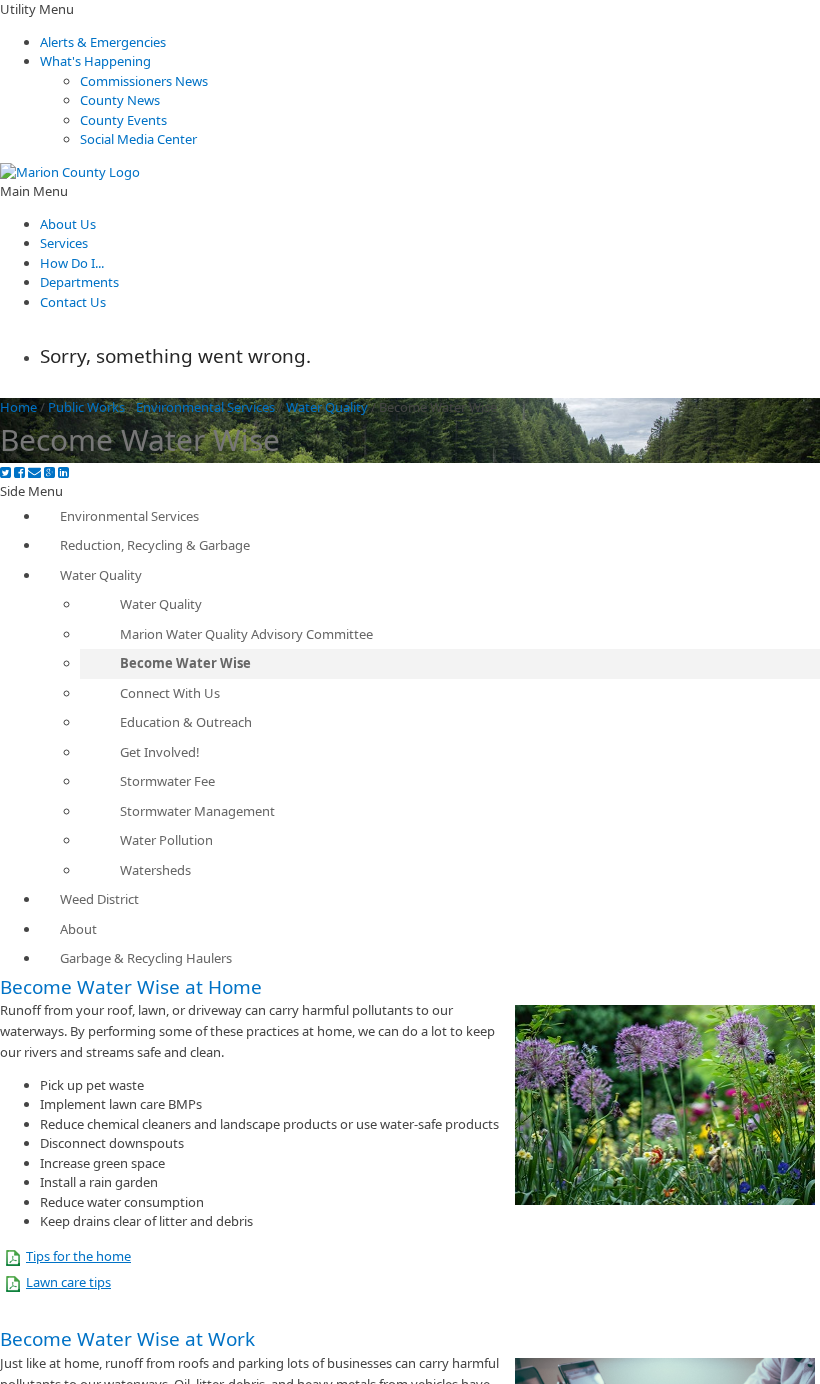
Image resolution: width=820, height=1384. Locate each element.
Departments (79, 282)
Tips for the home (78, 1256)
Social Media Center (138, 139)
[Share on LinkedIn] (63, 472)
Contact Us (73, 302)
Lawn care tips (68, 1282)
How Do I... (72, 263)
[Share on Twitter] (5, 472)
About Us (68, 224)
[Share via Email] (34, 472)
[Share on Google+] (49, 472)
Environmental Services (205, 407)
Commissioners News (144, 81)
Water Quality (327, 407)
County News (120, 100)
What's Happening (95, 61)
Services (64, 243)
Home (18, 407)
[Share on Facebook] (19, 472)
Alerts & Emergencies (103, 42)
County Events (123, 120)
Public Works (86, 407)
